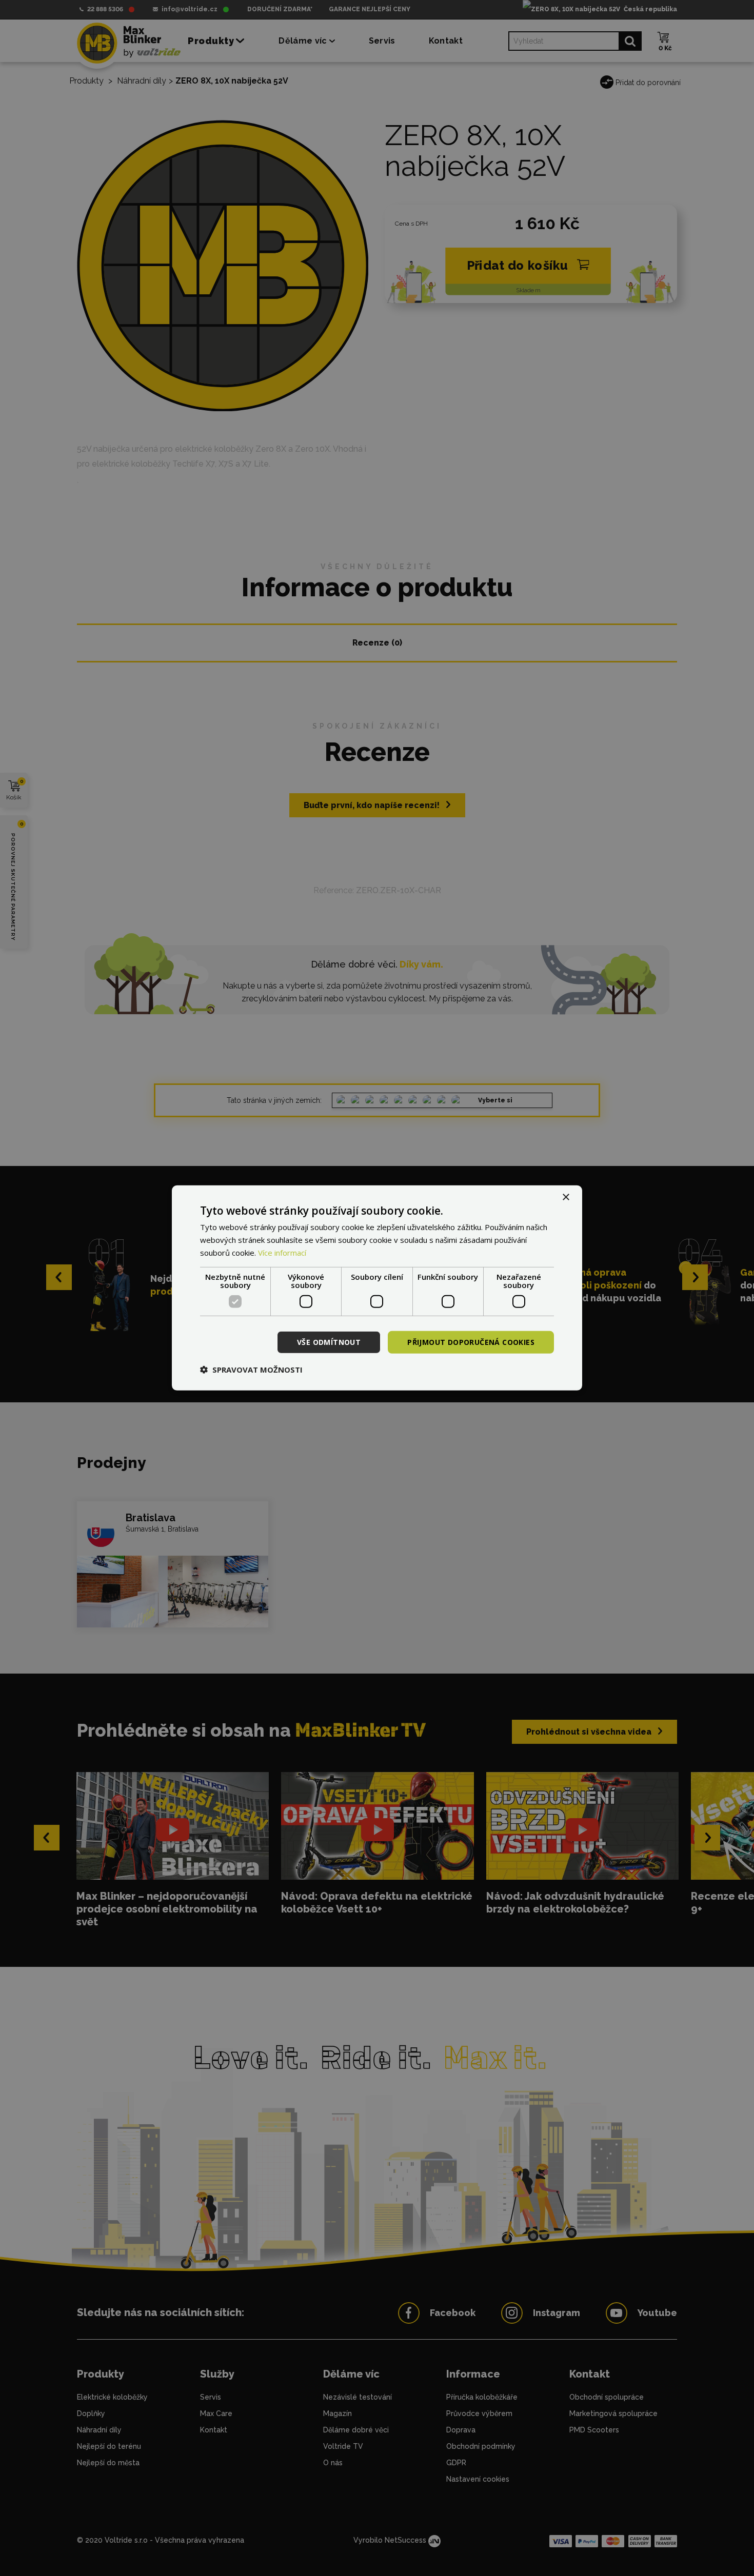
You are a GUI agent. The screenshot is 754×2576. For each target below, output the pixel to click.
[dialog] (377, 1288)
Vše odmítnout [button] (329, 1342)
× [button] (565, 1198)
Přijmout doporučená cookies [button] (471, 1342)
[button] (251, 1370)
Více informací (282, 1253)
